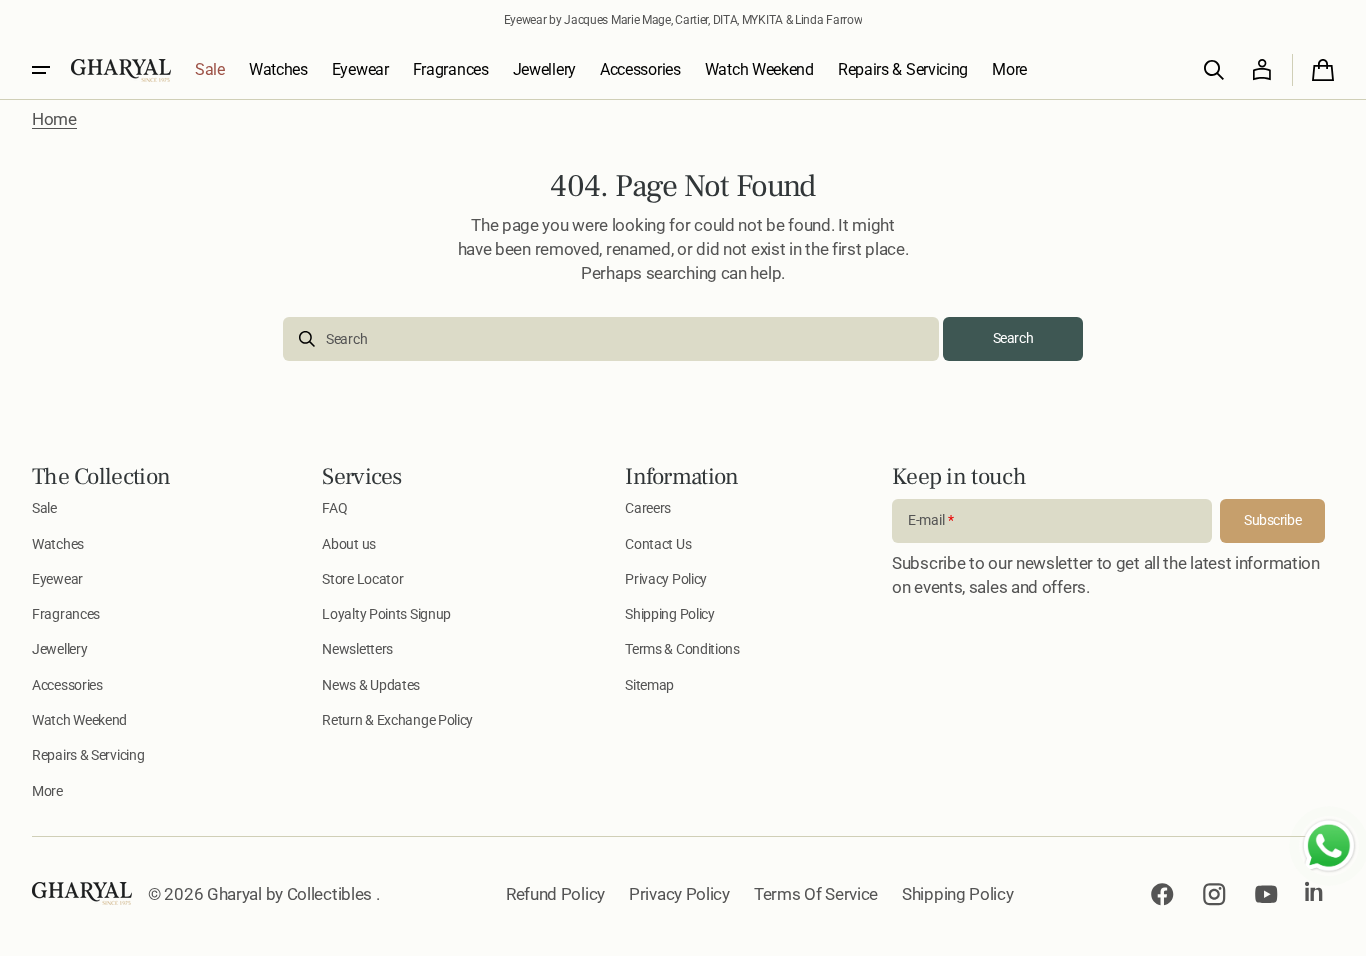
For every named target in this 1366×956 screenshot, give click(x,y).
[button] (1214, 70)
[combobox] (611, 339)
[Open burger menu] (41, 70)
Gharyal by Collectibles (291, 894)
